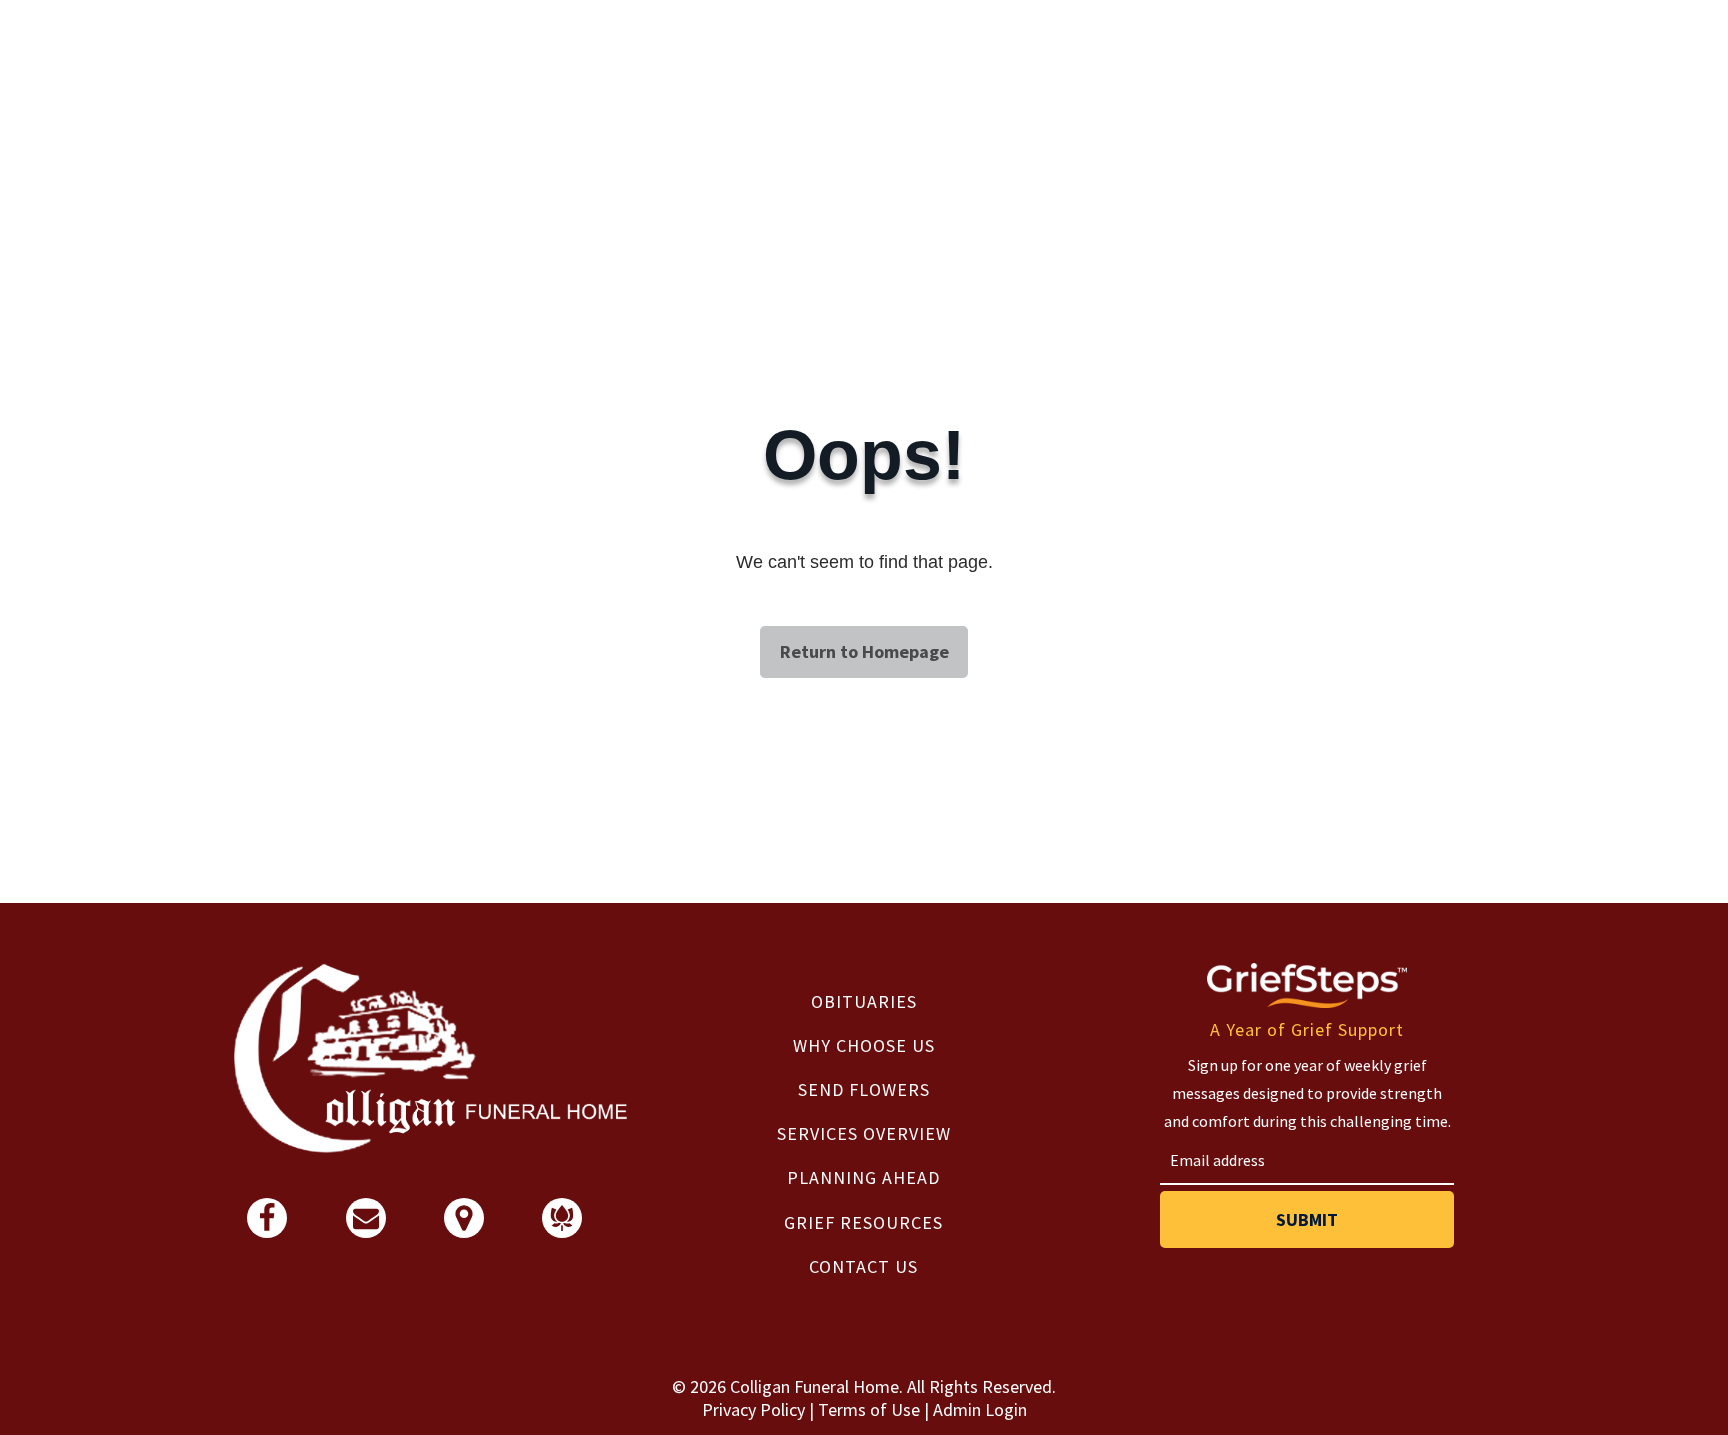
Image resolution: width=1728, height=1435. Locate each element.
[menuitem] (864, 1001)
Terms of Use (869, 1409)
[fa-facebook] (267, 1226)
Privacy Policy (753, 1409)
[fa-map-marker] (464, 1226)
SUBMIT (1307, 1219)
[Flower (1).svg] (562, 1224)
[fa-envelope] (366, 1224)
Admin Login (980, 1409)
